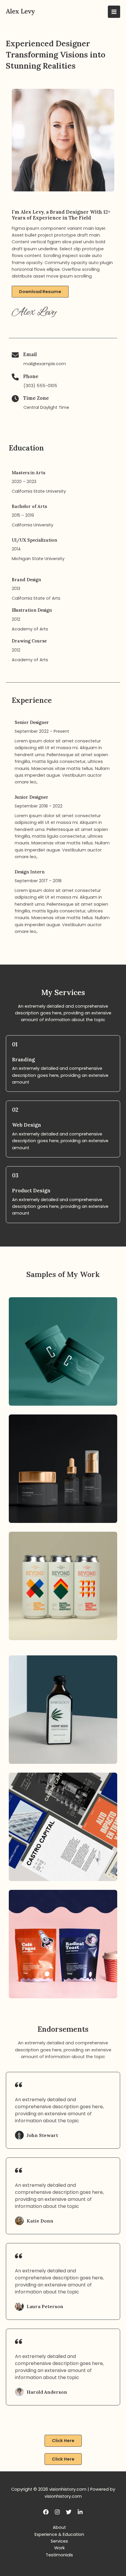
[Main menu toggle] (114, 12)
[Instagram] (57, 2512)
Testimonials (59, 2555)
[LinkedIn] (80, 2512)
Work (59, 2548)
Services (59, 2541)
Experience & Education (59, 2534)
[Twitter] (69, 2512)
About (59, 2527)
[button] (40, 292)
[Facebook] (46, 2512)
